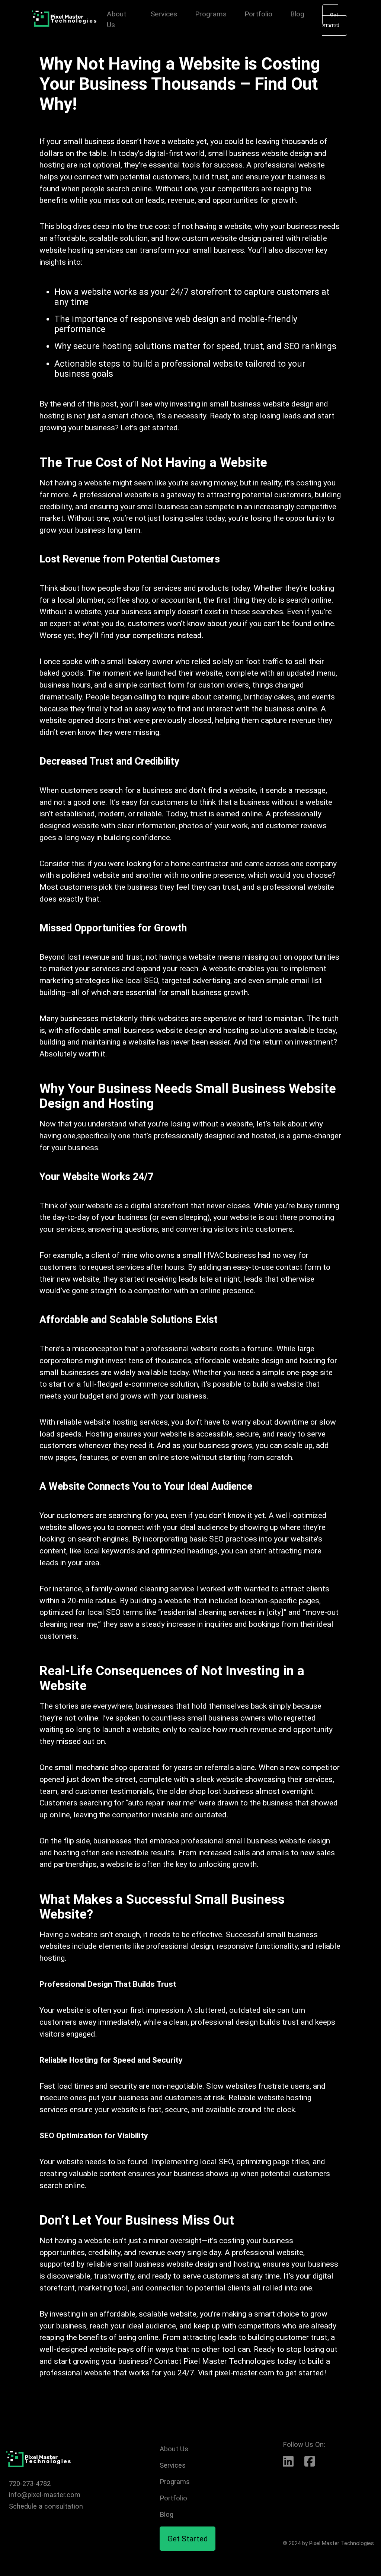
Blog (297, 14)
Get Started (331, 20)
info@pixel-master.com (45, 2495)
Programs (211, 14)
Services (164, 14)
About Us (174, 2449)
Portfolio (258, 14)
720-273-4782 (30, 2483)
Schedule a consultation (46, 2506)
